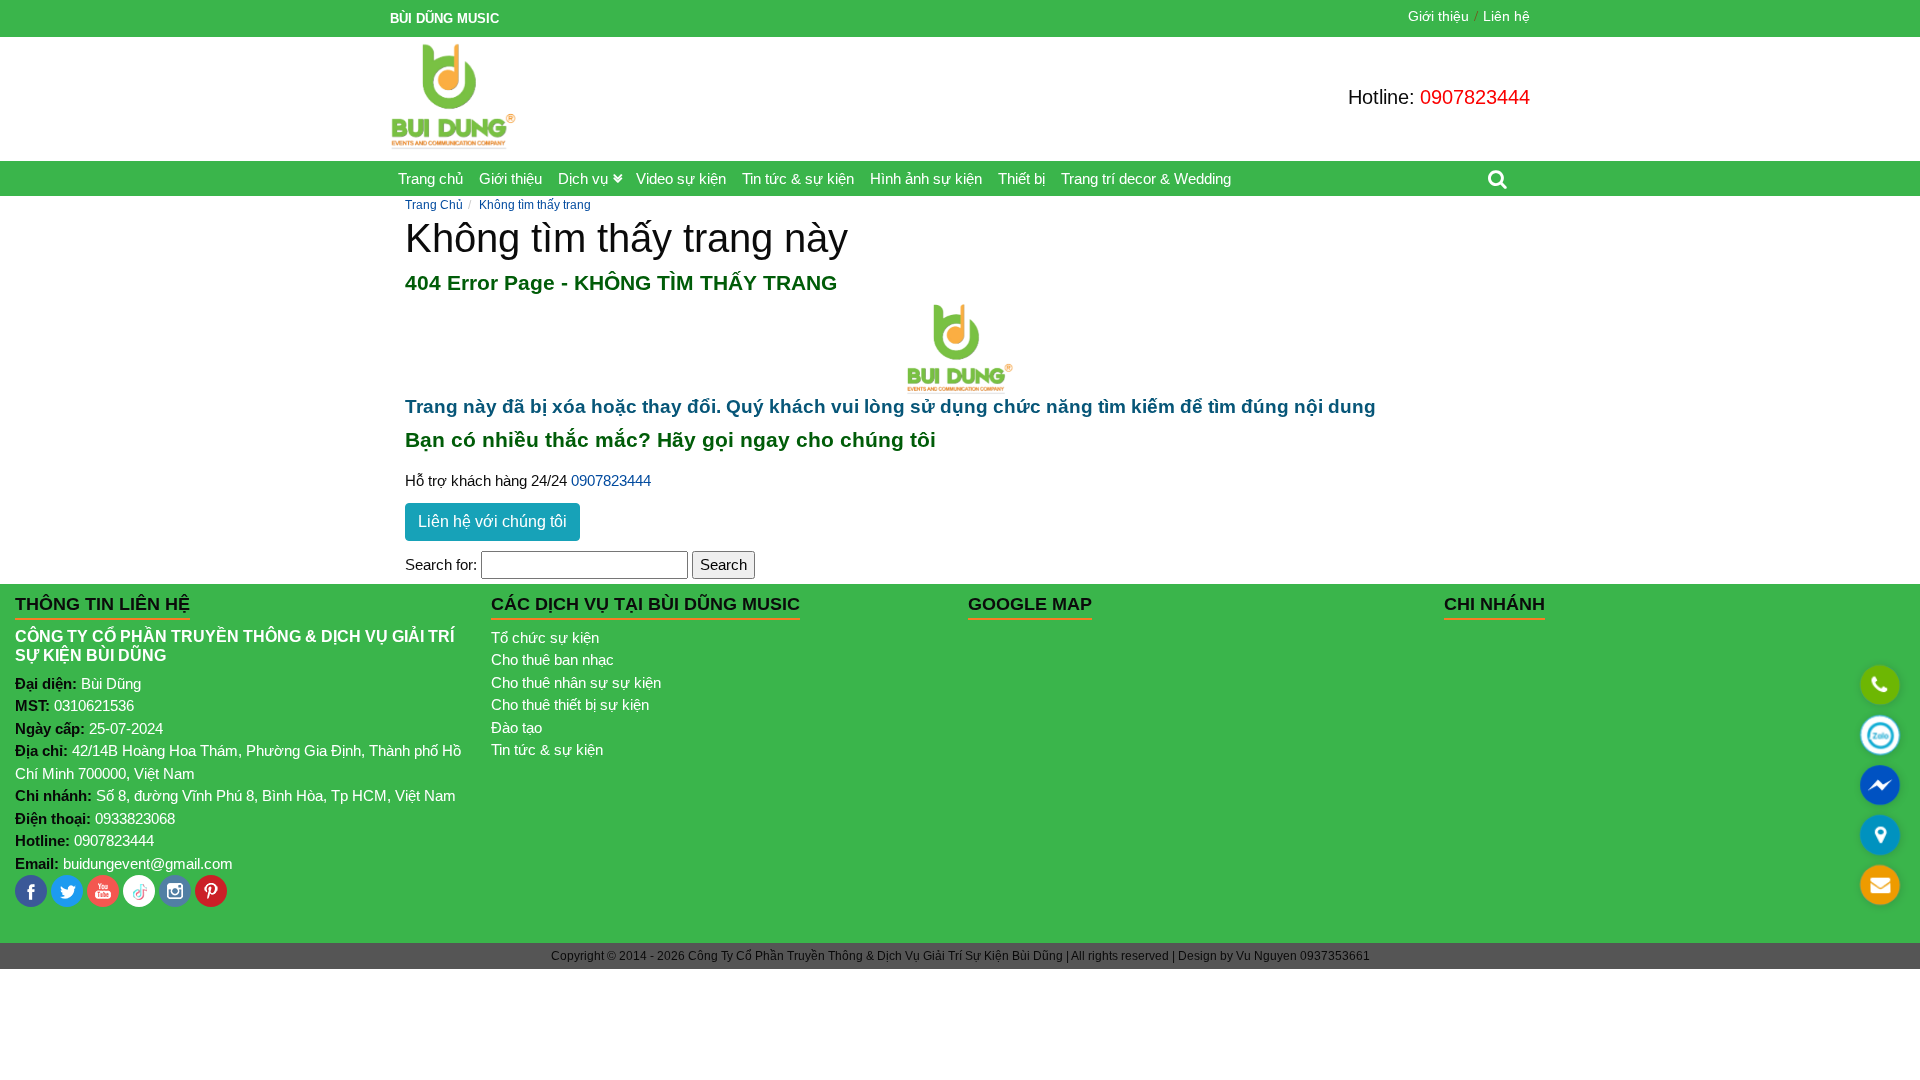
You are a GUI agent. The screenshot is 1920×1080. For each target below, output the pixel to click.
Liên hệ (1506, 16)
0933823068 (135, 818)
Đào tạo (516, 727)
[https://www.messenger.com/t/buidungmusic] (1880, 799)
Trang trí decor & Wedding (1146, 178)
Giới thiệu (1438, 16)
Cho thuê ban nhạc (552, 659)
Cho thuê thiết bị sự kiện (570, 704)
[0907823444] (1880, 686)
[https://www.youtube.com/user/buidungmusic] (103, 891)
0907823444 (1475, 97)
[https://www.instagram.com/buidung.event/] (175, 891)
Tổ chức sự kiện (545, 637)
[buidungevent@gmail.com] (1880, 886)
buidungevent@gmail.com (148, 863)
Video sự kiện (681, 178)
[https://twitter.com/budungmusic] (67, 891)
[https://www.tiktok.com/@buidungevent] (139, 891)
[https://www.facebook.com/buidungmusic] (31, 891)
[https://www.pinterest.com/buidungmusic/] (211, 891)
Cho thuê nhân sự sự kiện (576, 682)
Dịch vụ (583, 178)
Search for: (441, 564)
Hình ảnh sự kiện (926, 178)
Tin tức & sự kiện (798, 178)
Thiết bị (1021, 178)
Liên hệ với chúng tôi (492, 521)
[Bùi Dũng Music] (453, 96)
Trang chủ (430, 178)
